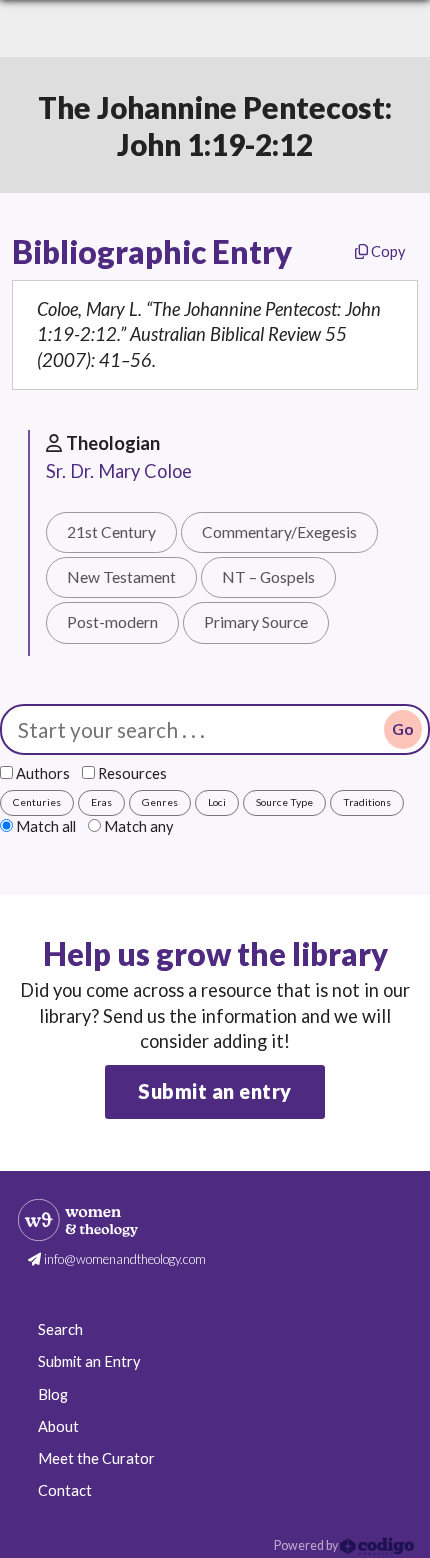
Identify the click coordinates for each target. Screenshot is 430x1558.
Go (403, 729)
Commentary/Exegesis (279, 532)
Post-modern (112, 622)
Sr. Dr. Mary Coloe (119, 471)
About (58, 1426)
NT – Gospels (268, 577)
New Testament (121, 577)
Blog (53, 1394)
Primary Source (256, 622)
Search (60, 1329)
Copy (386, 251)
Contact (65, 1490)
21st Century (111, 532)
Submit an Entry (89, 1361)
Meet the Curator (96, 1458)
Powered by (307, 1545)
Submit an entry (215, 1091)
